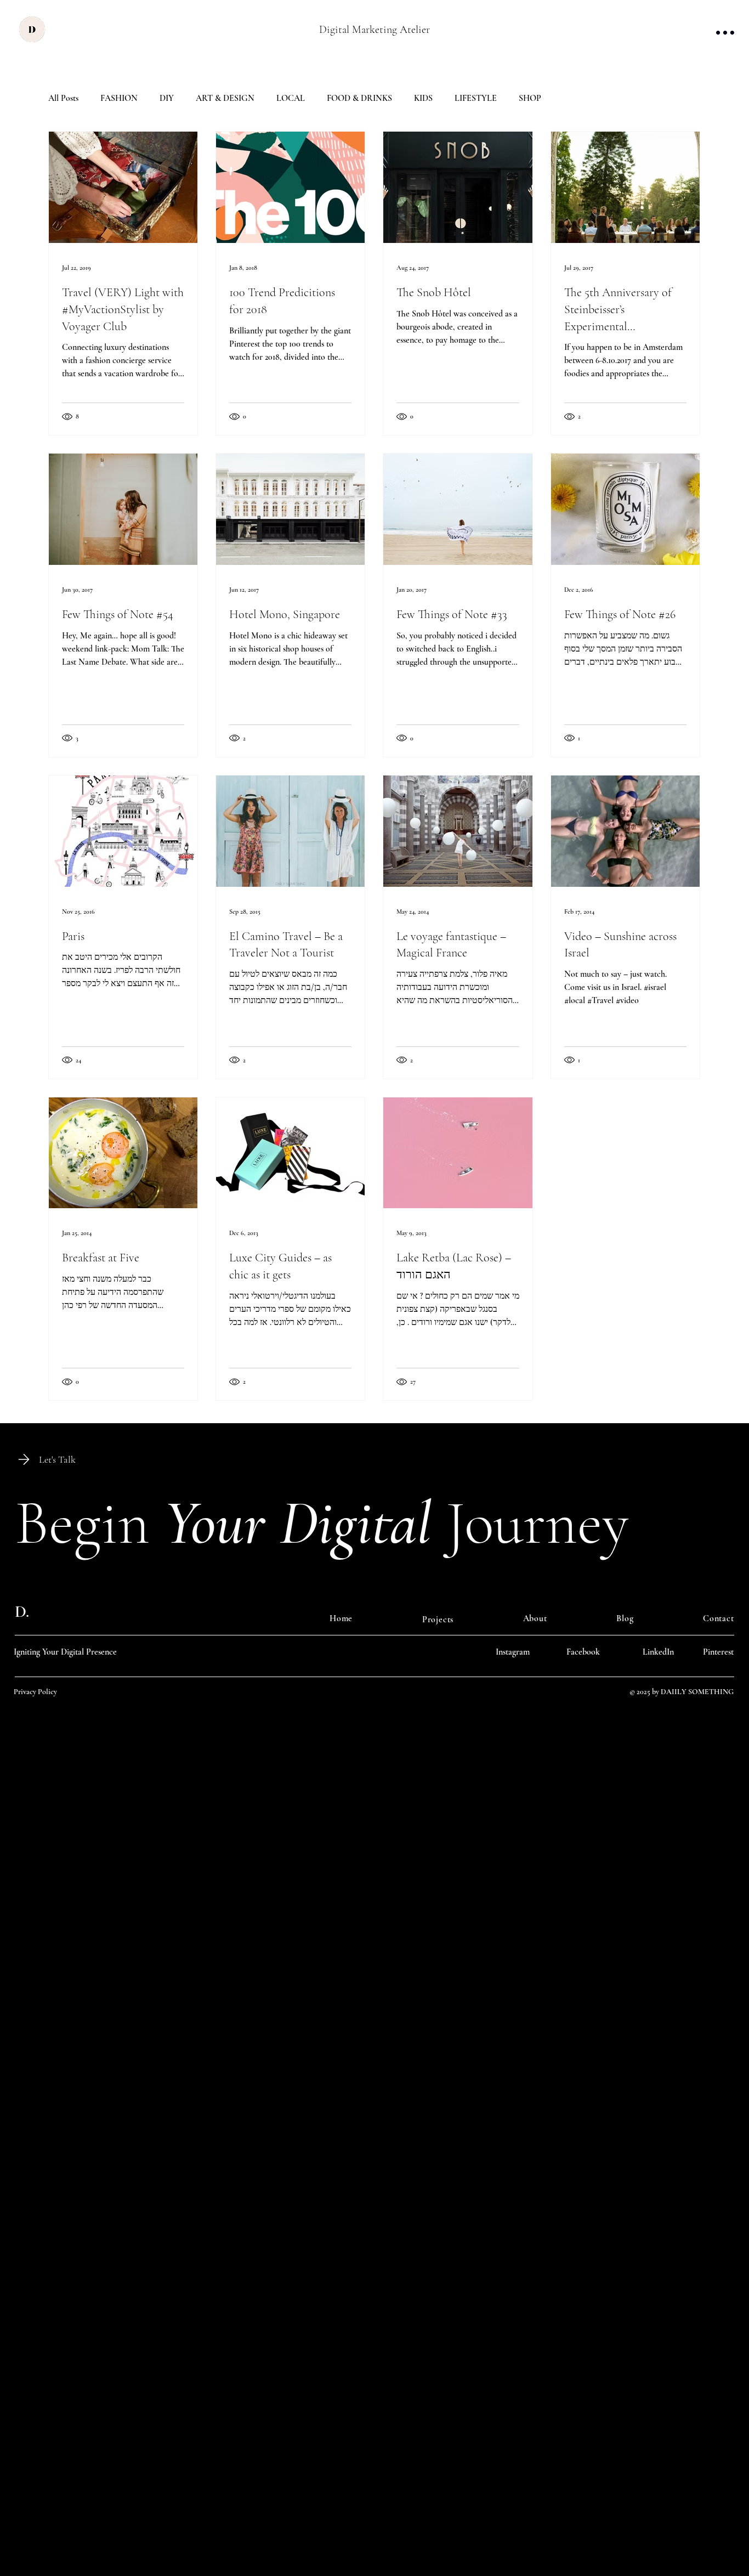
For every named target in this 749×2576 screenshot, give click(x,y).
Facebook (583, 1652)
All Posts (63, 98)
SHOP (530, 98)
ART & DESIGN (225, 98)
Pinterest (718, 1652)
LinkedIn (658, 1652)
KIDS (423, 98)
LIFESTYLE (476, 98)
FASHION (119, 98)
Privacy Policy (35, 1692)
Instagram (513, 1652)
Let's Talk (57, 1459)
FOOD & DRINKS (359, 98)
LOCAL (291, 98)
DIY (167, 98)
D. (22, 1612)
